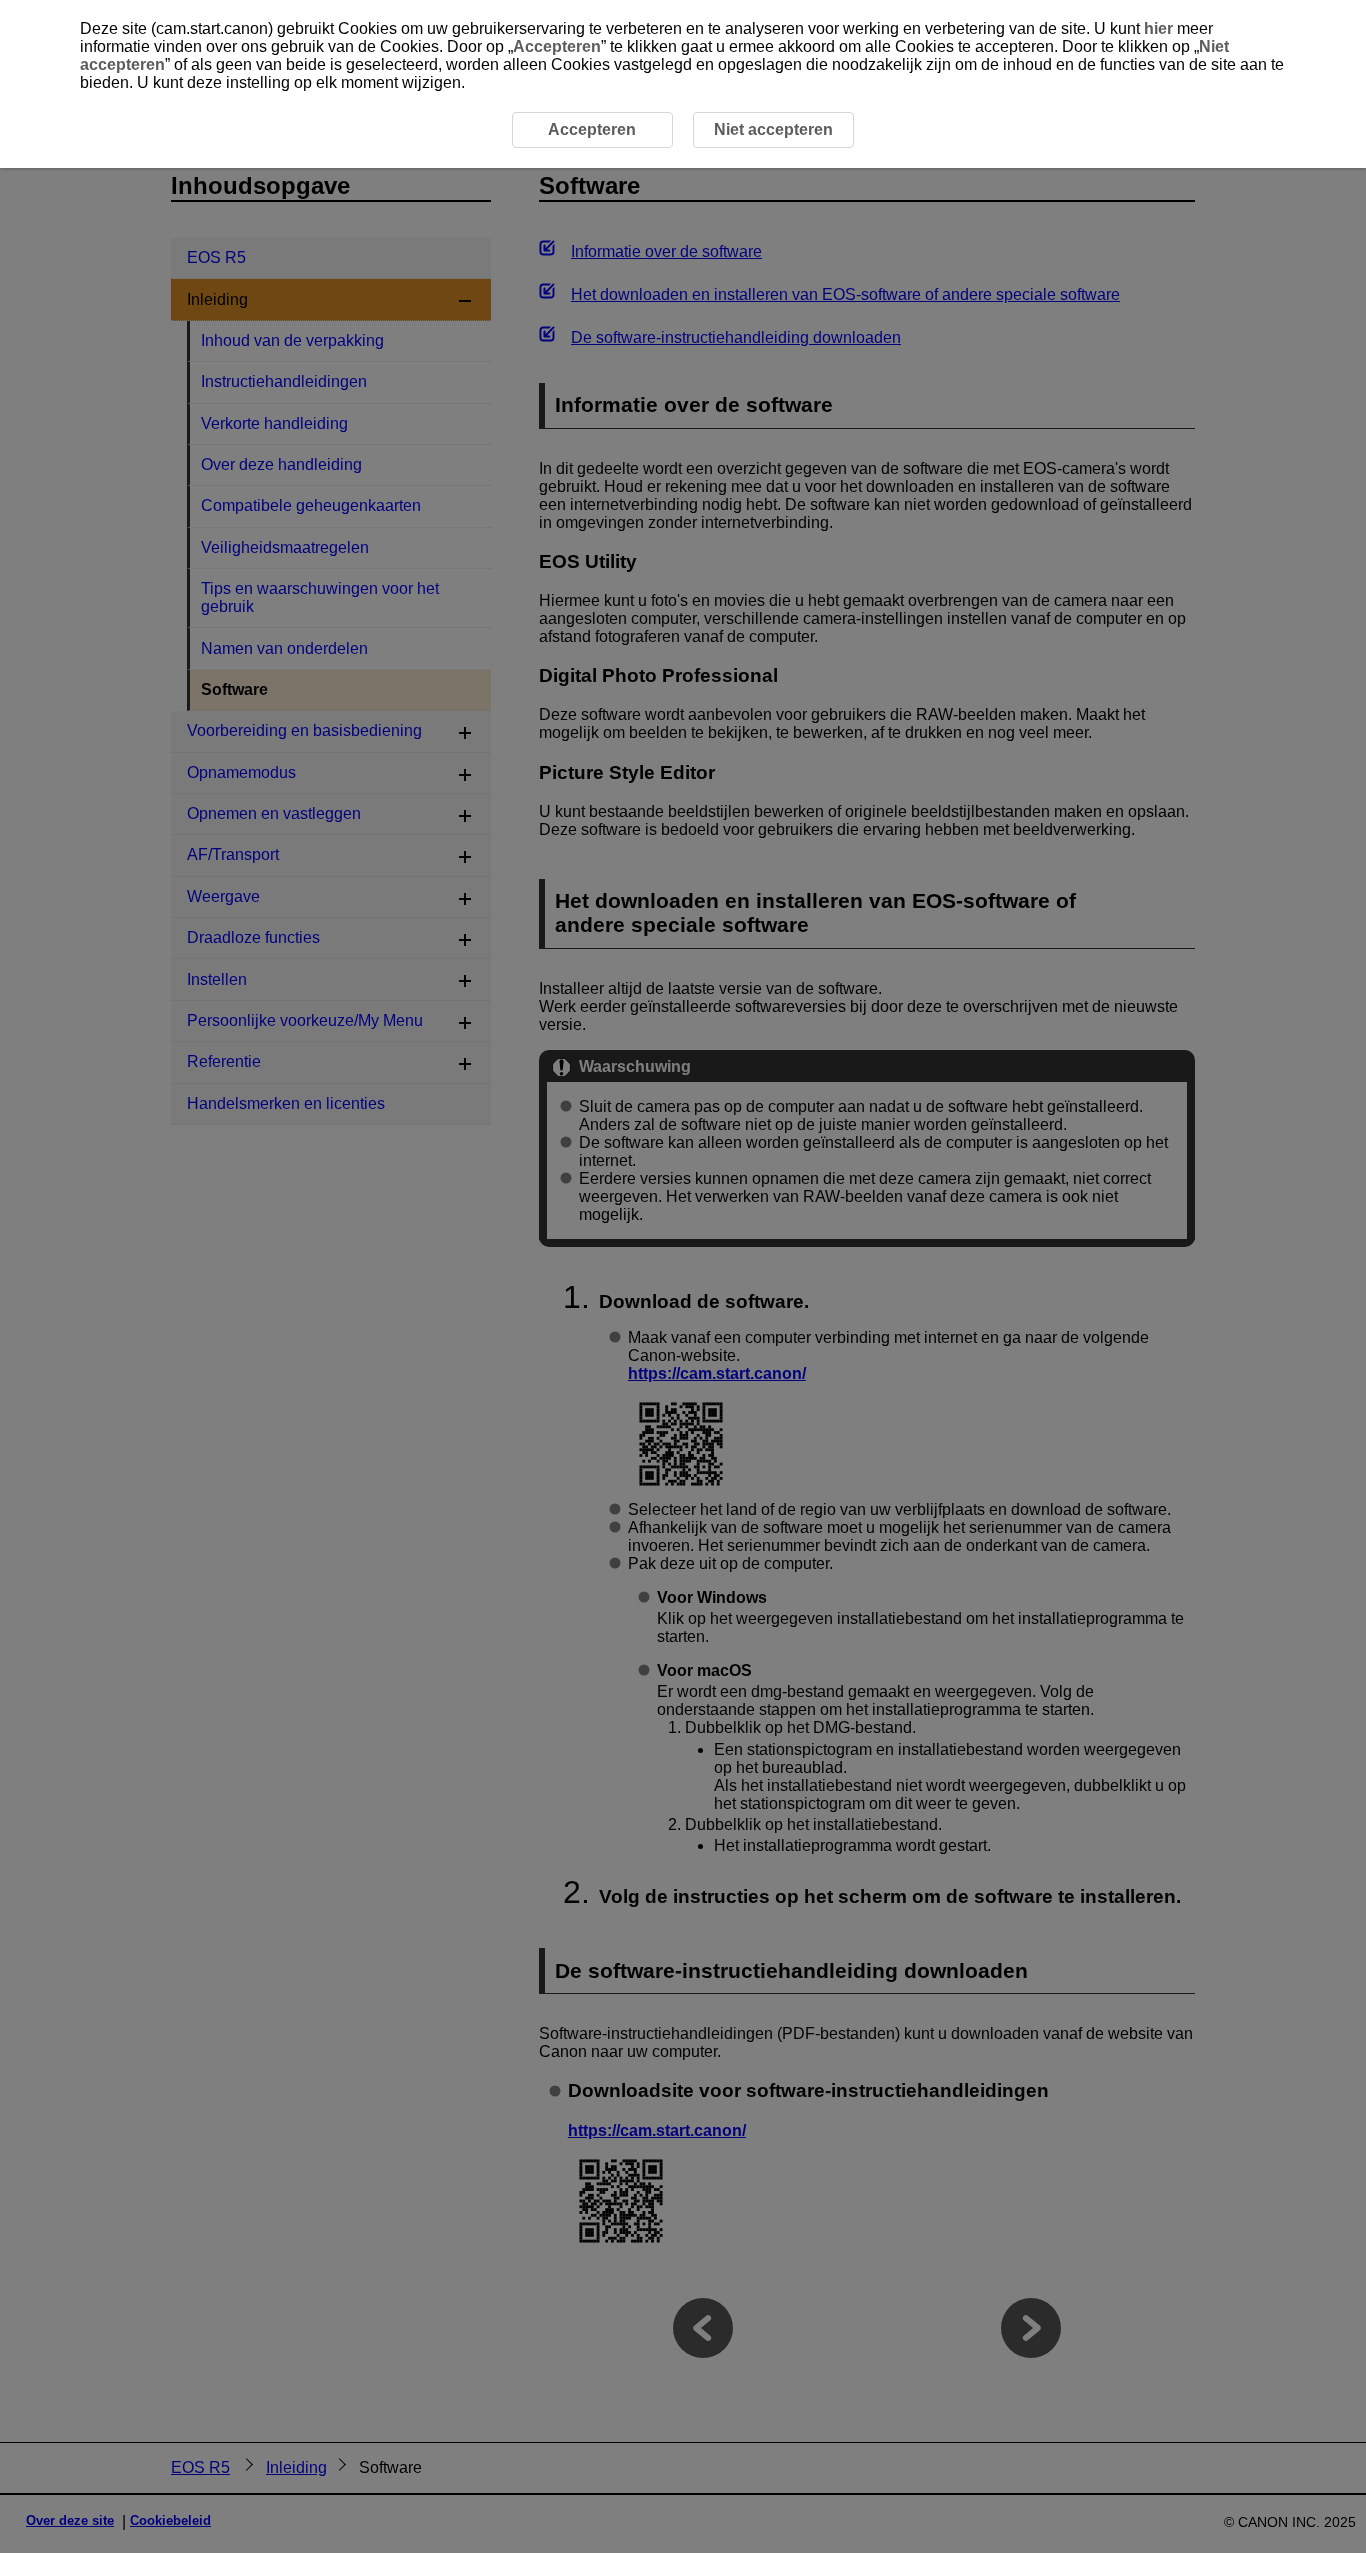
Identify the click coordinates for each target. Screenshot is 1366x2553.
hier (1158, 28)
